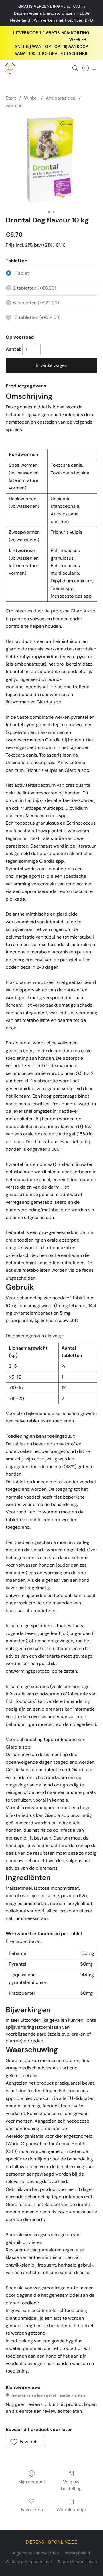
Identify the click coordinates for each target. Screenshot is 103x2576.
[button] (10, 68)
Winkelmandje (71, 2510)
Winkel (31, 98)
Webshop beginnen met (29, 2562)
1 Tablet (21, 273)
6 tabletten (36, 303)
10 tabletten (37, 317)
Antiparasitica (61, 98)
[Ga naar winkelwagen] (87, 68)
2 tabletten (35, 288)
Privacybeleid (77, 2553)
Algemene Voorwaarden (36, 2553)
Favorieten (32, 2510)
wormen (14, 105)
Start (11, 98)
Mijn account (32, 2482)
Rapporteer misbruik (78, 2562)
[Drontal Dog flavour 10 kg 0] (51, 161)
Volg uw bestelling (71, 2485)
